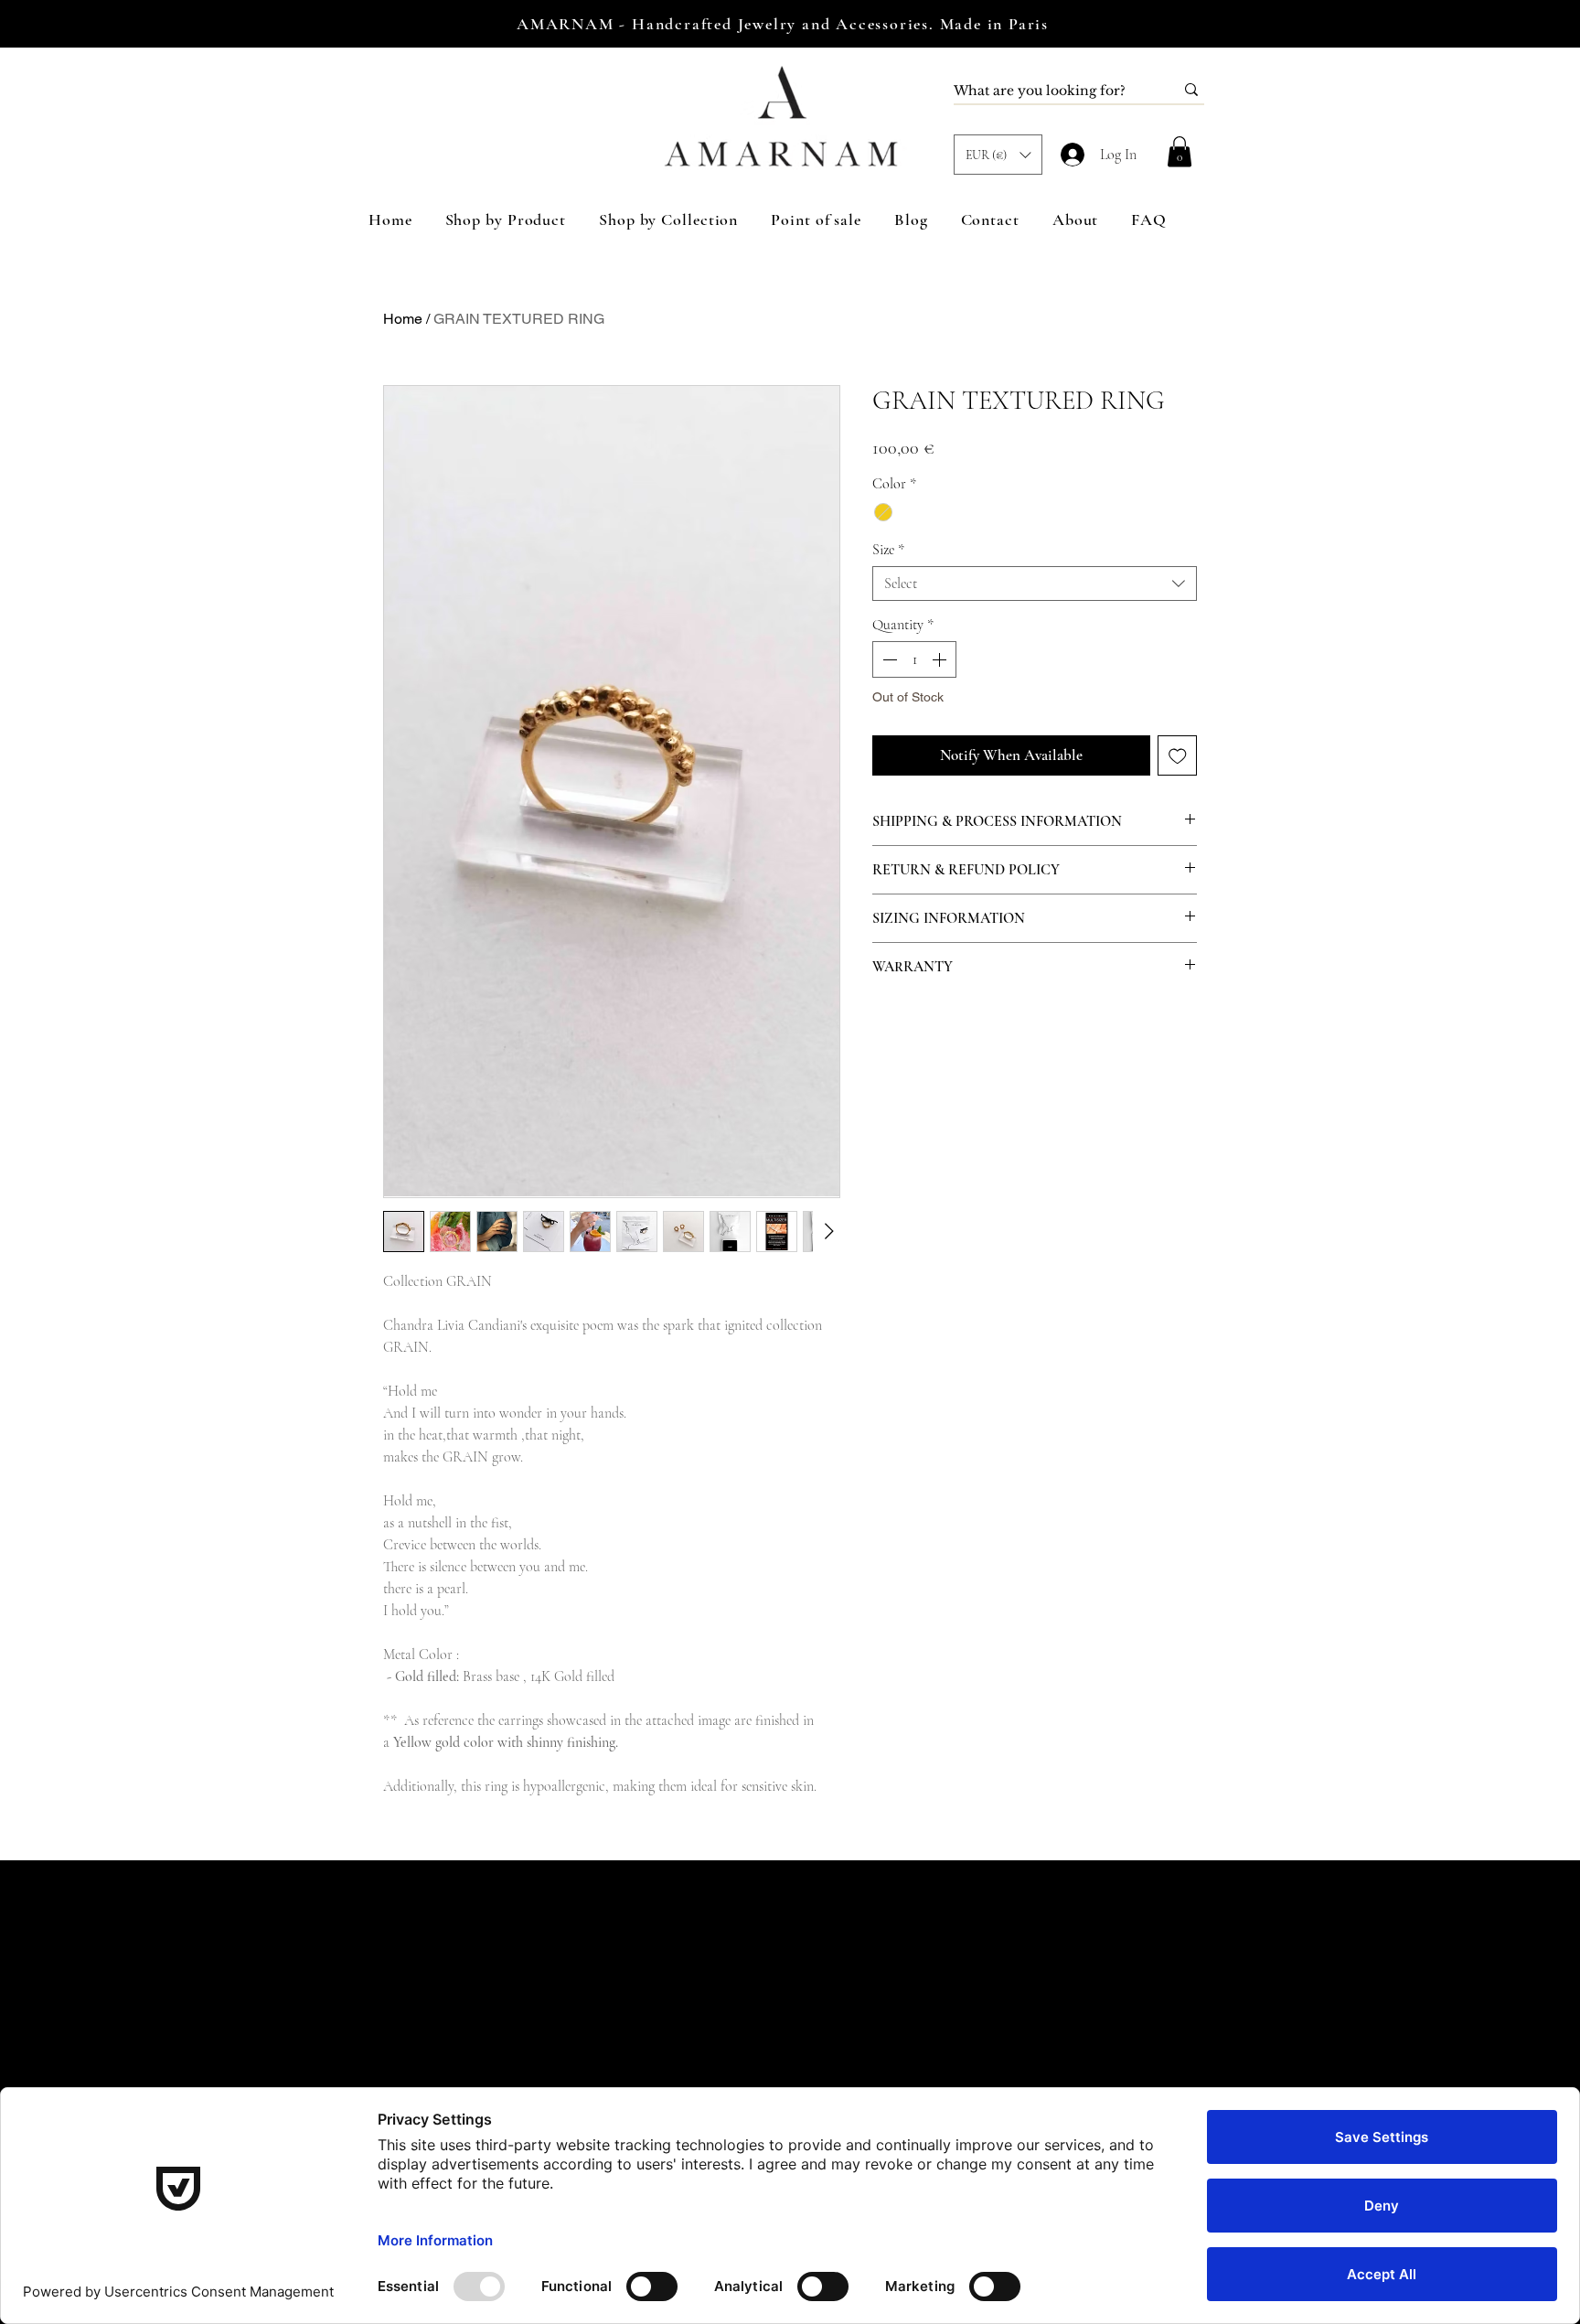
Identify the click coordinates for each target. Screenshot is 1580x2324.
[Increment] (941, 659)
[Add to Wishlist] (1178, 755)
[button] (998, 155)
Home (403, 319)
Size (888, 550)
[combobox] (1035, 584)
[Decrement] (888, 659)
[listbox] (998, 155)
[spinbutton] (914, 659)
